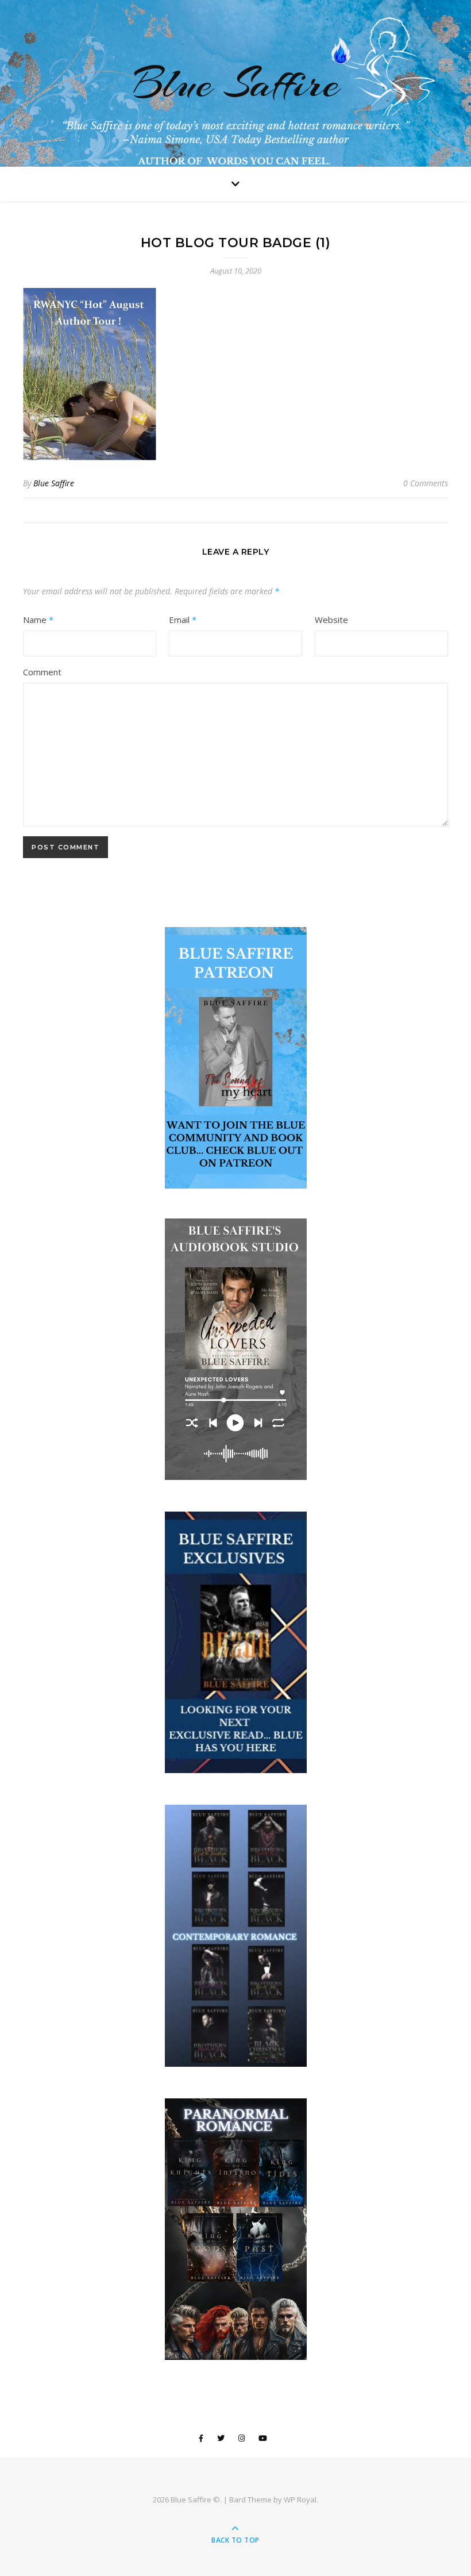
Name (38, 620)
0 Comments (426, 483)
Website (331, 620)
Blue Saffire (236, 83)
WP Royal (300, 2500)
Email (183, 620)
